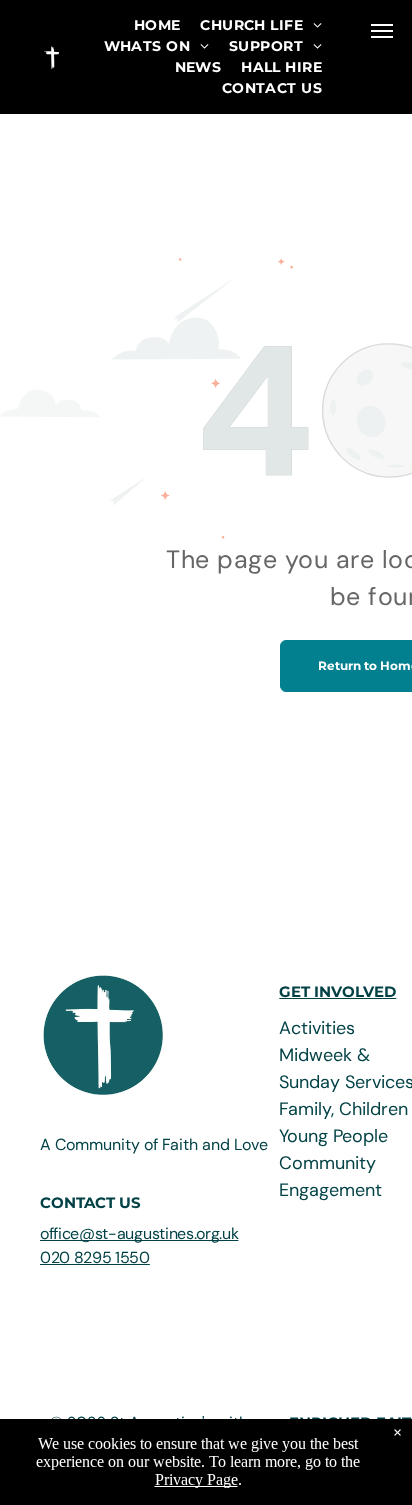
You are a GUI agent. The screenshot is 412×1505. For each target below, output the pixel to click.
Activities (317, 1028)
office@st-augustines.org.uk (139, 1233)
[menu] (382, 31)
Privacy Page (196, 1479)
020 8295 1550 (95, 1257)
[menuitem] (157, 25)
